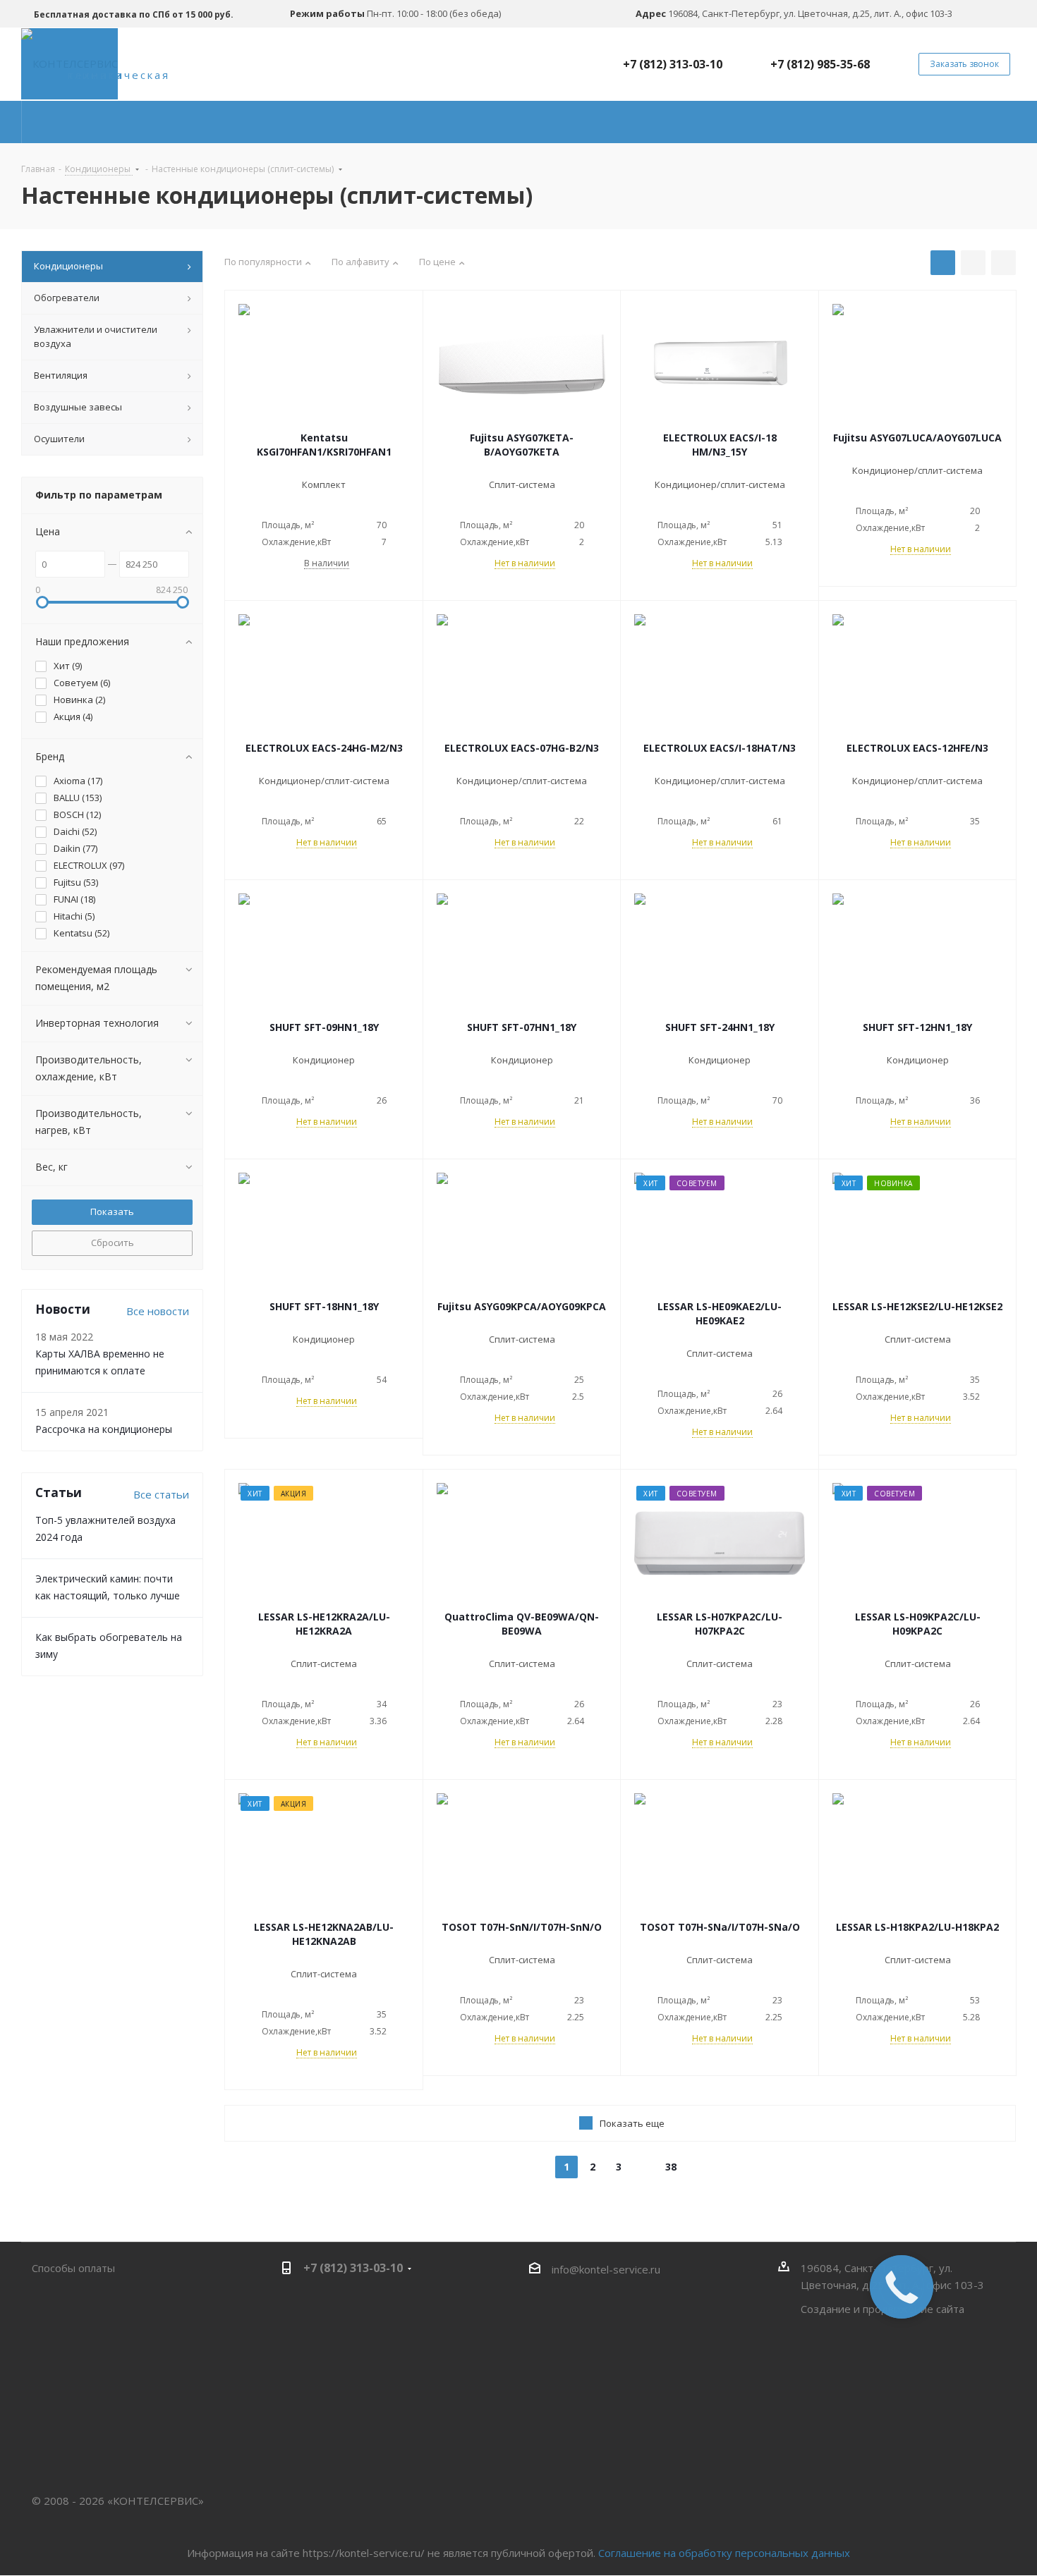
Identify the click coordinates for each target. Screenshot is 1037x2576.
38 (671, 2167)
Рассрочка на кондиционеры (104, 1429)
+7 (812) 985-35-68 (820, 64)
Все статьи (161, 1494)
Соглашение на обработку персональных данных (724, 2553)
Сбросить (113, 1243)
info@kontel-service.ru (606, 2269)
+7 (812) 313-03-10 (673, 64)
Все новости (158, 1311)
